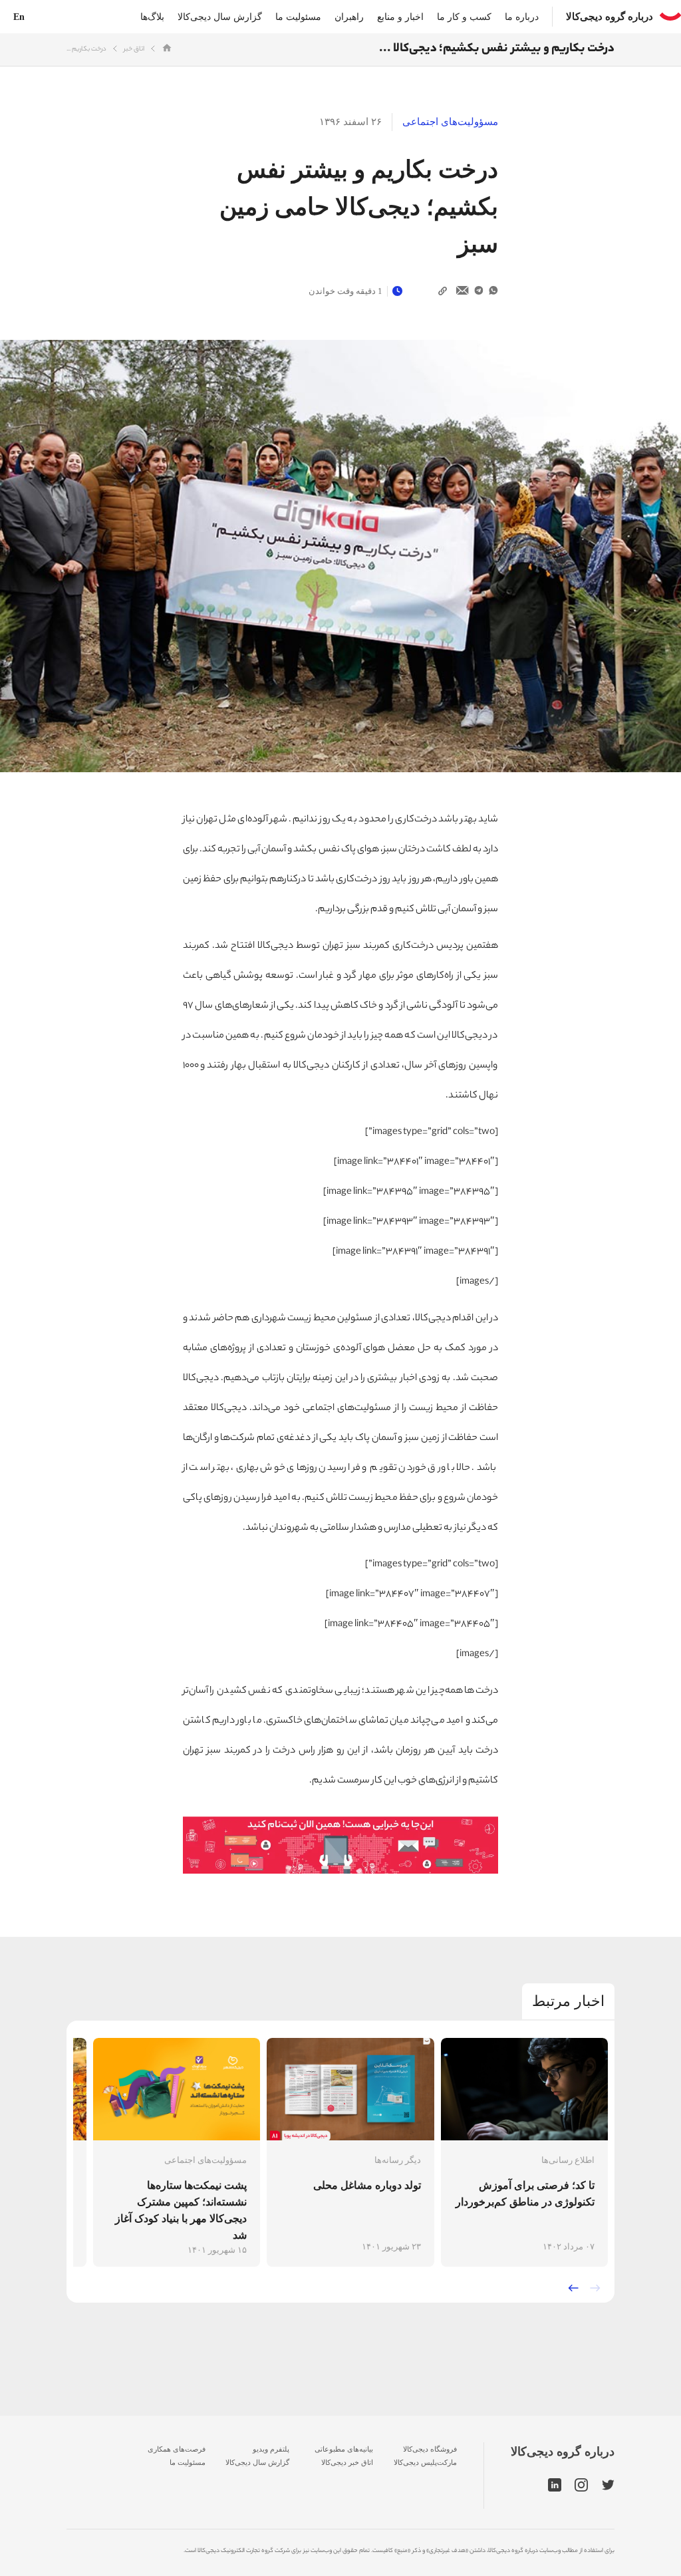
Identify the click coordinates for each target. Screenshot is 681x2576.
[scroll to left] (573, 2288)
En (19, 17)
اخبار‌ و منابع (400, 17)
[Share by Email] (463, 291)
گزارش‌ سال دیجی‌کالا (257, 2462)
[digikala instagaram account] (582, 2486)
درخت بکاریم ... (86, 50)
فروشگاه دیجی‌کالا (430, 2449)
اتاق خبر (134, 50)
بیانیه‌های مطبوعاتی (344, 2449)
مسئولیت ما (298, 17)
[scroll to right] (595, 2288)
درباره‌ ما (522, 17)
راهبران (349, 17)
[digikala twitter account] (608, 2486)
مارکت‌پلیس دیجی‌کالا (425, 2462)
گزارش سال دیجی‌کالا (220, 17)
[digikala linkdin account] (555, 2486)
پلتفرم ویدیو (271, 2449)
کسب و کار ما (464, 17)
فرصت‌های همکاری (177, 2449)
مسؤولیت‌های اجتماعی (450, 122)
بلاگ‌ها (152, 17)
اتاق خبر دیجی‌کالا (347, 2462)
